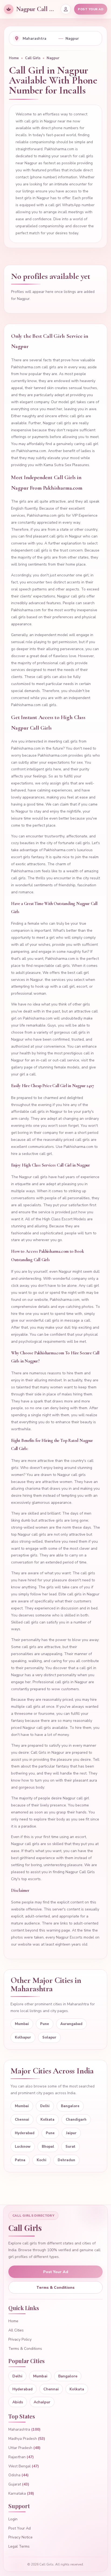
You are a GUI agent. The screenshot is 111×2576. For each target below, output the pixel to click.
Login (13, 2519)
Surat (70, 2147)
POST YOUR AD (91, 9)
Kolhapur (23, 2037)
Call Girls (33, 58)
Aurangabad (71, 2024)
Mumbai (22, 2024)
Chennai (22, 2120)
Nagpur (53, 58)
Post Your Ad (56, 2272)
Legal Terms (19, 2546)
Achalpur (42, 2402)
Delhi (45, 2106)
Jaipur (71, 2133)
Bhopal (48, 2147)
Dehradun (66, 2160)
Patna (20, 2160)
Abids (18, 2402)
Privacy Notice (20, 2537)
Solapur (49, 2037)
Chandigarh (76, 2120)
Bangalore (70, 2106)
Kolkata (47, 2120)
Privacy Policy (20, 2339)
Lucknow (23, 2147)
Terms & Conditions (55, 2288)
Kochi (41, 2160)
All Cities (16, 2330)
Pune (45, 2024)
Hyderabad (25, 2133)
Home (14, 58)
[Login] (66, 9)
